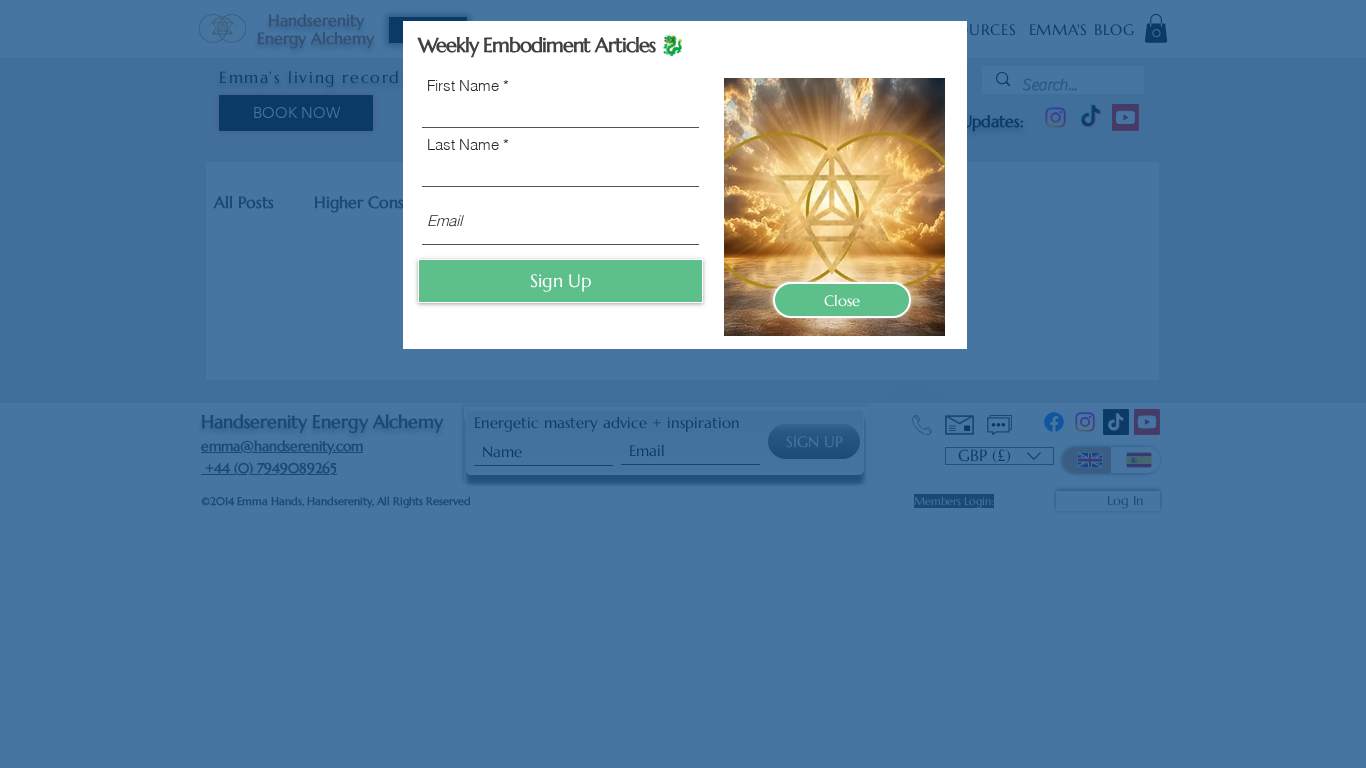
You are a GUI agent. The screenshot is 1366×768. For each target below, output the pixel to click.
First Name (463, 85)
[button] (842, 300)
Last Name (463, 144)
